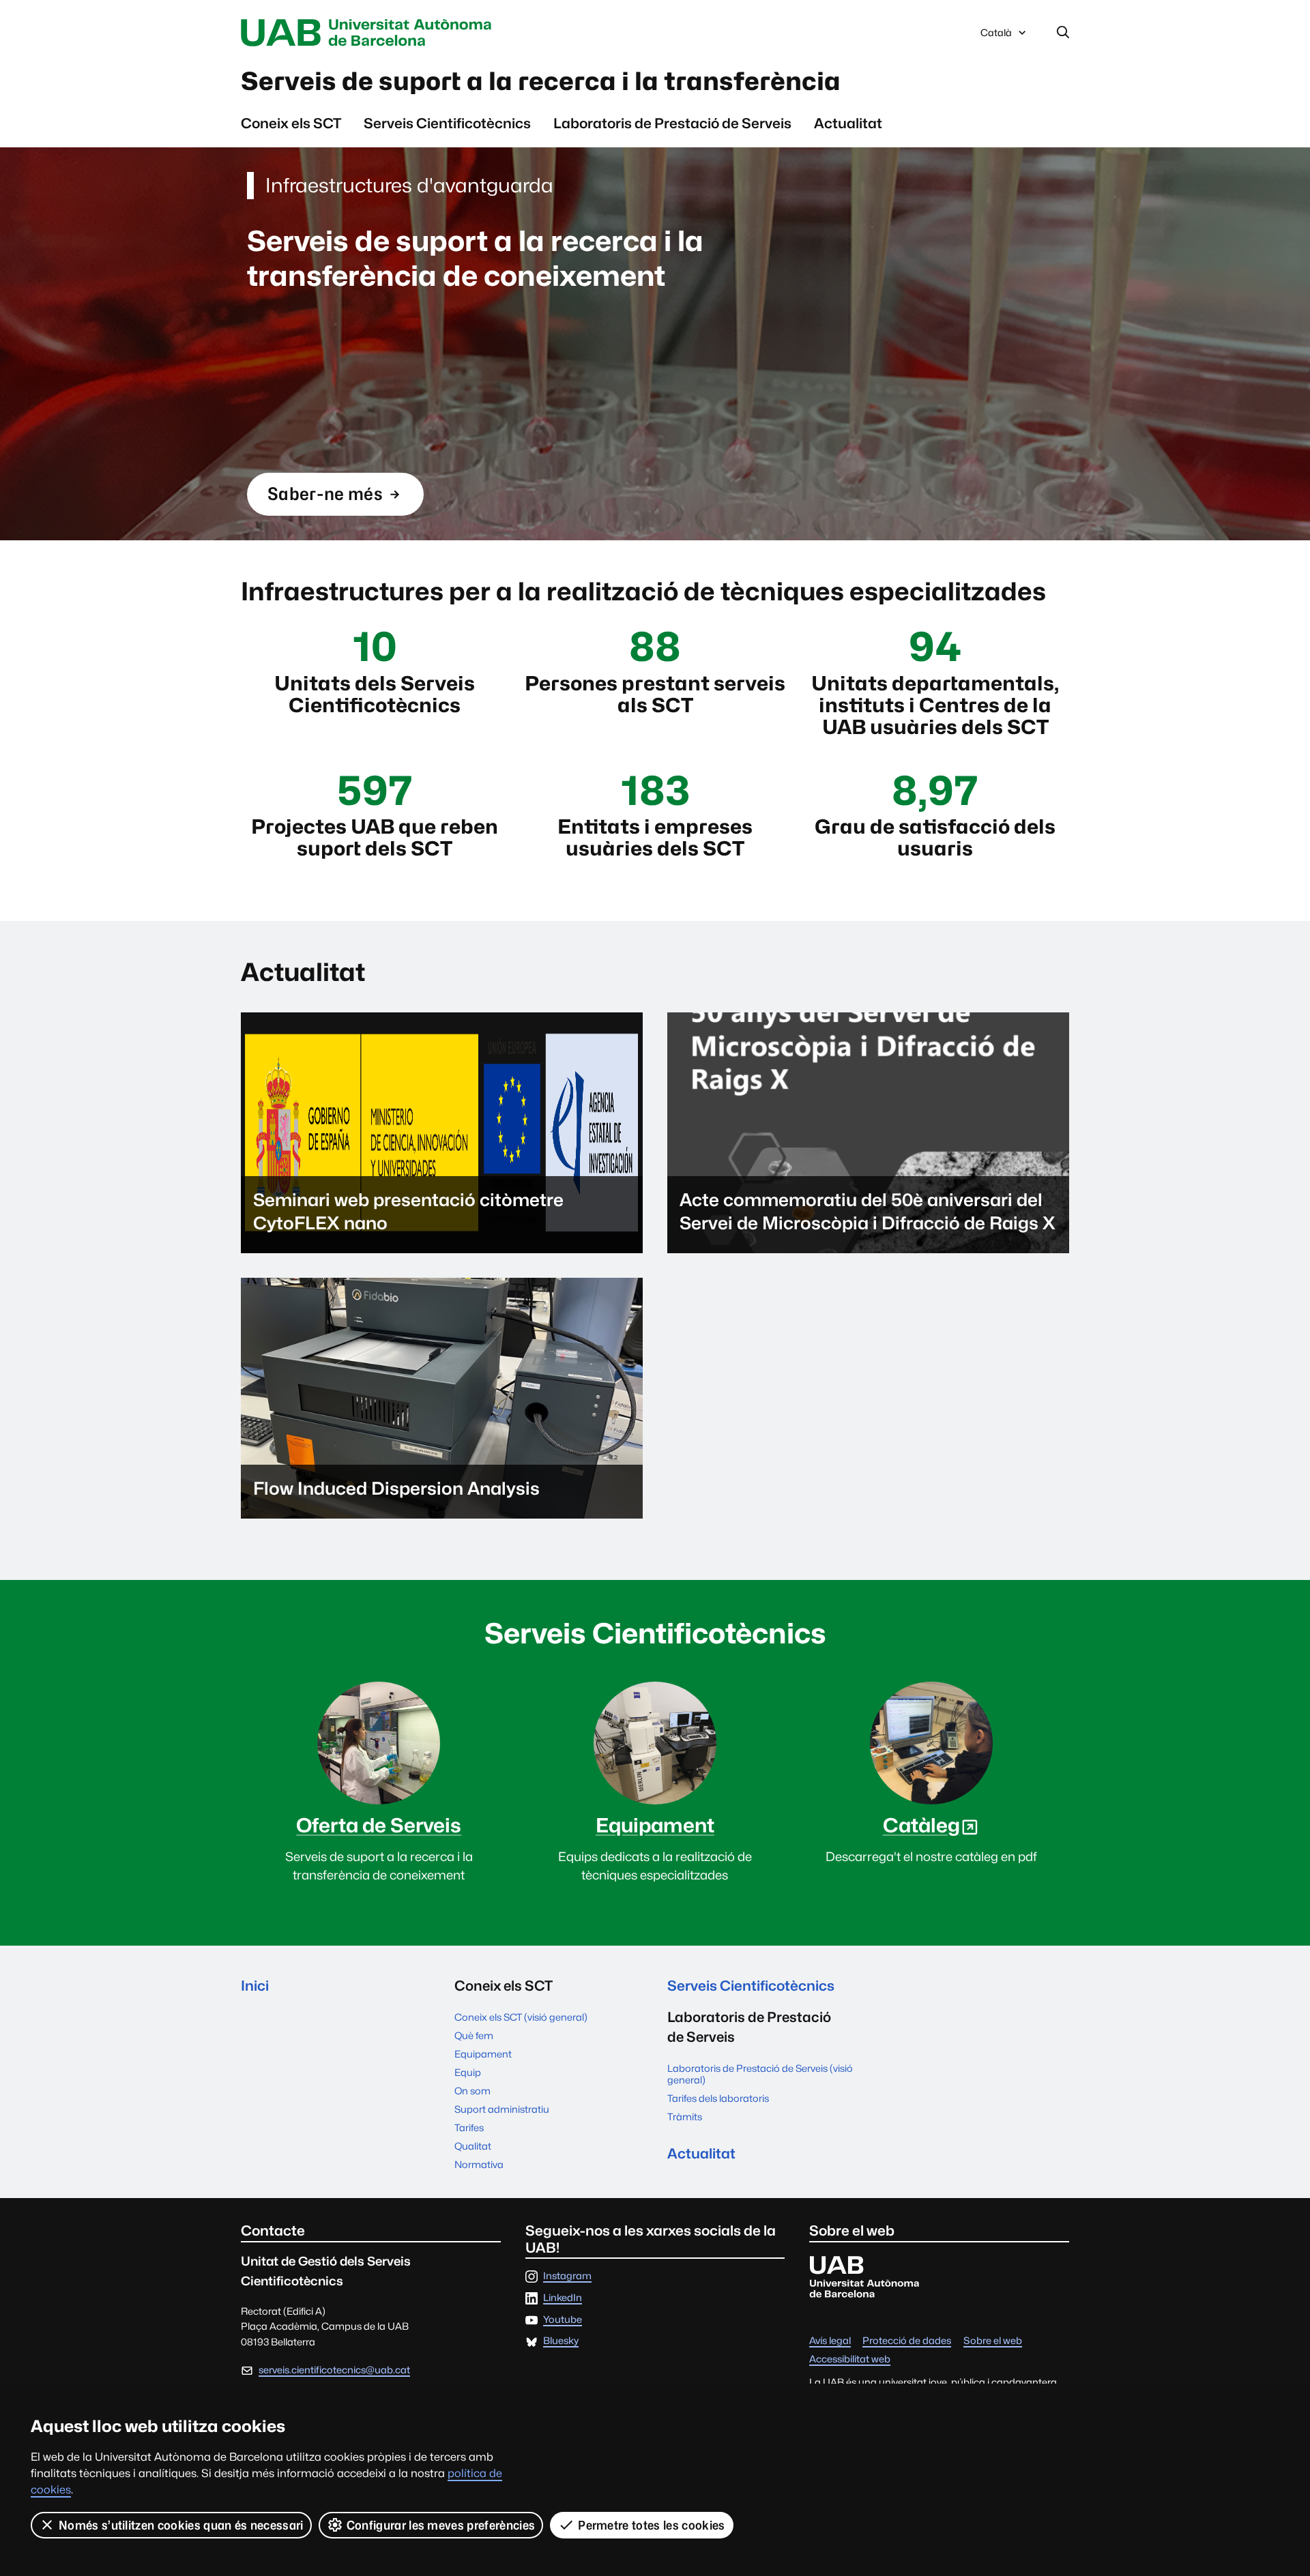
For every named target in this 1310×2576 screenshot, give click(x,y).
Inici (255, 1986)
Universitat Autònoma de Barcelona (370, 33)
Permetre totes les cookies (651, 2525)
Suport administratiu (502, 2109)
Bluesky (561, 2341)
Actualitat (848, 123)
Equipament (483, 2054)
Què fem (474, 2035)
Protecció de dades (907, 2341)
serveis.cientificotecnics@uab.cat (334, 2370)
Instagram (567, 2276)
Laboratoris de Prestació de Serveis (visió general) (760, 2074)
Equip (468, 2072)
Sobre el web (993, 2341)
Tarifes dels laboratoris (718, 2098)
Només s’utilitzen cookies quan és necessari (181, 2525)
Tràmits (685, 2117)
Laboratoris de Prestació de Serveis (672, 123)
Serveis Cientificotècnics (447, 123)
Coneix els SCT (291, 123)
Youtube (563, 2320)
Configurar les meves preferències (441, 2525)
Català (996, 36)
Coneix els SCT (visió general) (521, 2017)
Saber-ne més (325, 499)
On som (472, 2091)
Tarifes (469, 2127)
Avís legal (830, 2341)
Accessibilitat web (850, 2359)
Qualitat (473, 2146)
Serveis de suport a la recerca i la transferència (541, 81)
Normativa (479, 2164)
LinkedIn (563, 2298)
